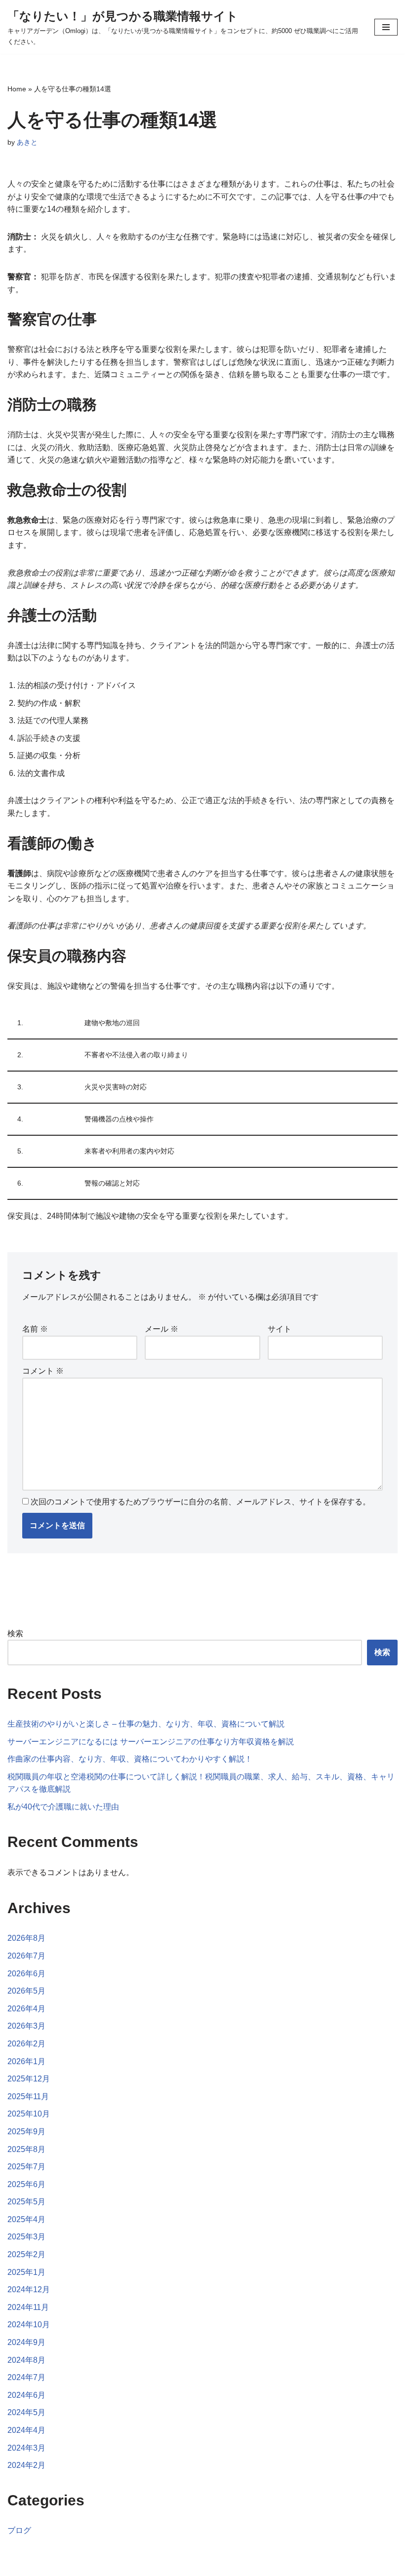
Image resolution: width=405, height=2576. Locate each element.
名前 (35, 1329)
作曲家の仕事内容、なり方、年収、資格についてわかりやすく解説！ (130, 1759)
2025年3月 (26, 2237)
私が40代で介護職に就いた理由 (63, 1807)
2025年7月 (26, 2167)
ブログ (19, 2530)
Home (17, 89)
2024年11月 (28, 2307)
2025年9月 (26, 2132)
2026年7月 (26, 1956)
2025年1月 (26, 2272)
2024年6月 (26, 2395)
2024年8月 (26, 2360)
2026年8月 (26, 1938)
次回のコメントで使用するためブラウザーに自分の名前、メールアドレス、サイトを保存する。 (201, 1502)
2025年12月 (29, 2079)
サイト (280, 1329)
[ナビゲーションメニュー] (386, 27)
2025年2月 (26, 2254)
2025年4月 (26, 2219)
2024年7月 (26, 2377)
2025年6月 (26, 2184)
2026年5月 (26, 1991)
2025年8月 (26, 2149)
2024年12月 (29, 2289)
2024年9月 (26, 2342)
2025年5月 (26, 2202)
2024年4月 (26, 2430)
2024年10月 (29, 2325)
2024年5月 (26, 2412)
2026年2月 (26, 2044)
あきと (27, 142)
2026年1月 (26, 2061)
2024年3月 (26, 2448)
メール (162, 1329)
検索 (15, 1634)
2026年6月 (26, 1974)
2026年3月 (26, 2026)
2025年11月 (28, 2096)
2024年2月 (26, 2465)
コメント (43, 1371)
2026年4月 (26, 2009)
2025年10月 (29, 2114)
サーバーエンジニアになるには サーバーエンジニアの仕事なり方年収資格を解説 (151, 1742)
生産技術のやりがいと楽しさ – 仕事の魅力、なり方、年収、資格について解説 (146, 1724)
